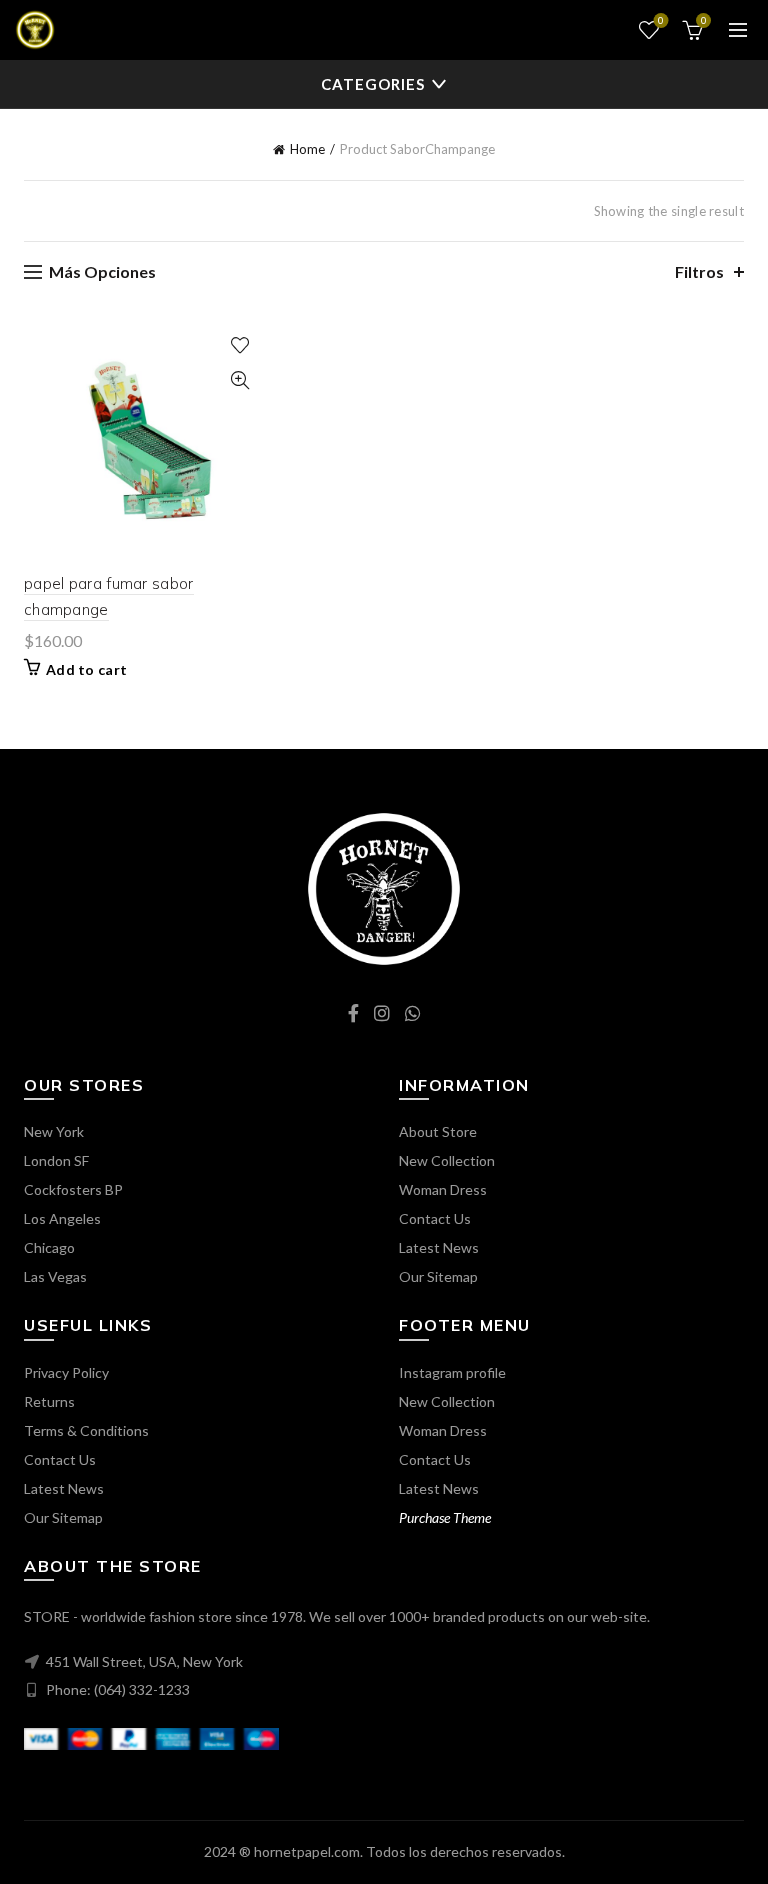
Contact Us (435, 1218)
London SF (56, 1160)
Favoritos (661, 20)
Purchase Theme (445, 1517)
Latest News (439, 1247)
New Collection (447, 1160)
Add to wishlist (239, 345)
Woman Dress (443, 1189)
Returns (49, 1401)
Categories (373, 84)
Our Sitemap (438, 1276)
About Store (438, 1131)
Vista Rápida (239, 380)
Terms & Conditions (86, 1430)
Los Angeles (62, 1218)
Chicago (49, 1247)
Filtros (699, 271)
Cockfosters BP (73, 1189)
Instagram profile (452, 1372)
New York (54, 1131)
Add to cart (86, 669)
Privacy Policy (66, 1372)
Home (307, 149)
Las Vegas (55, 1276)
